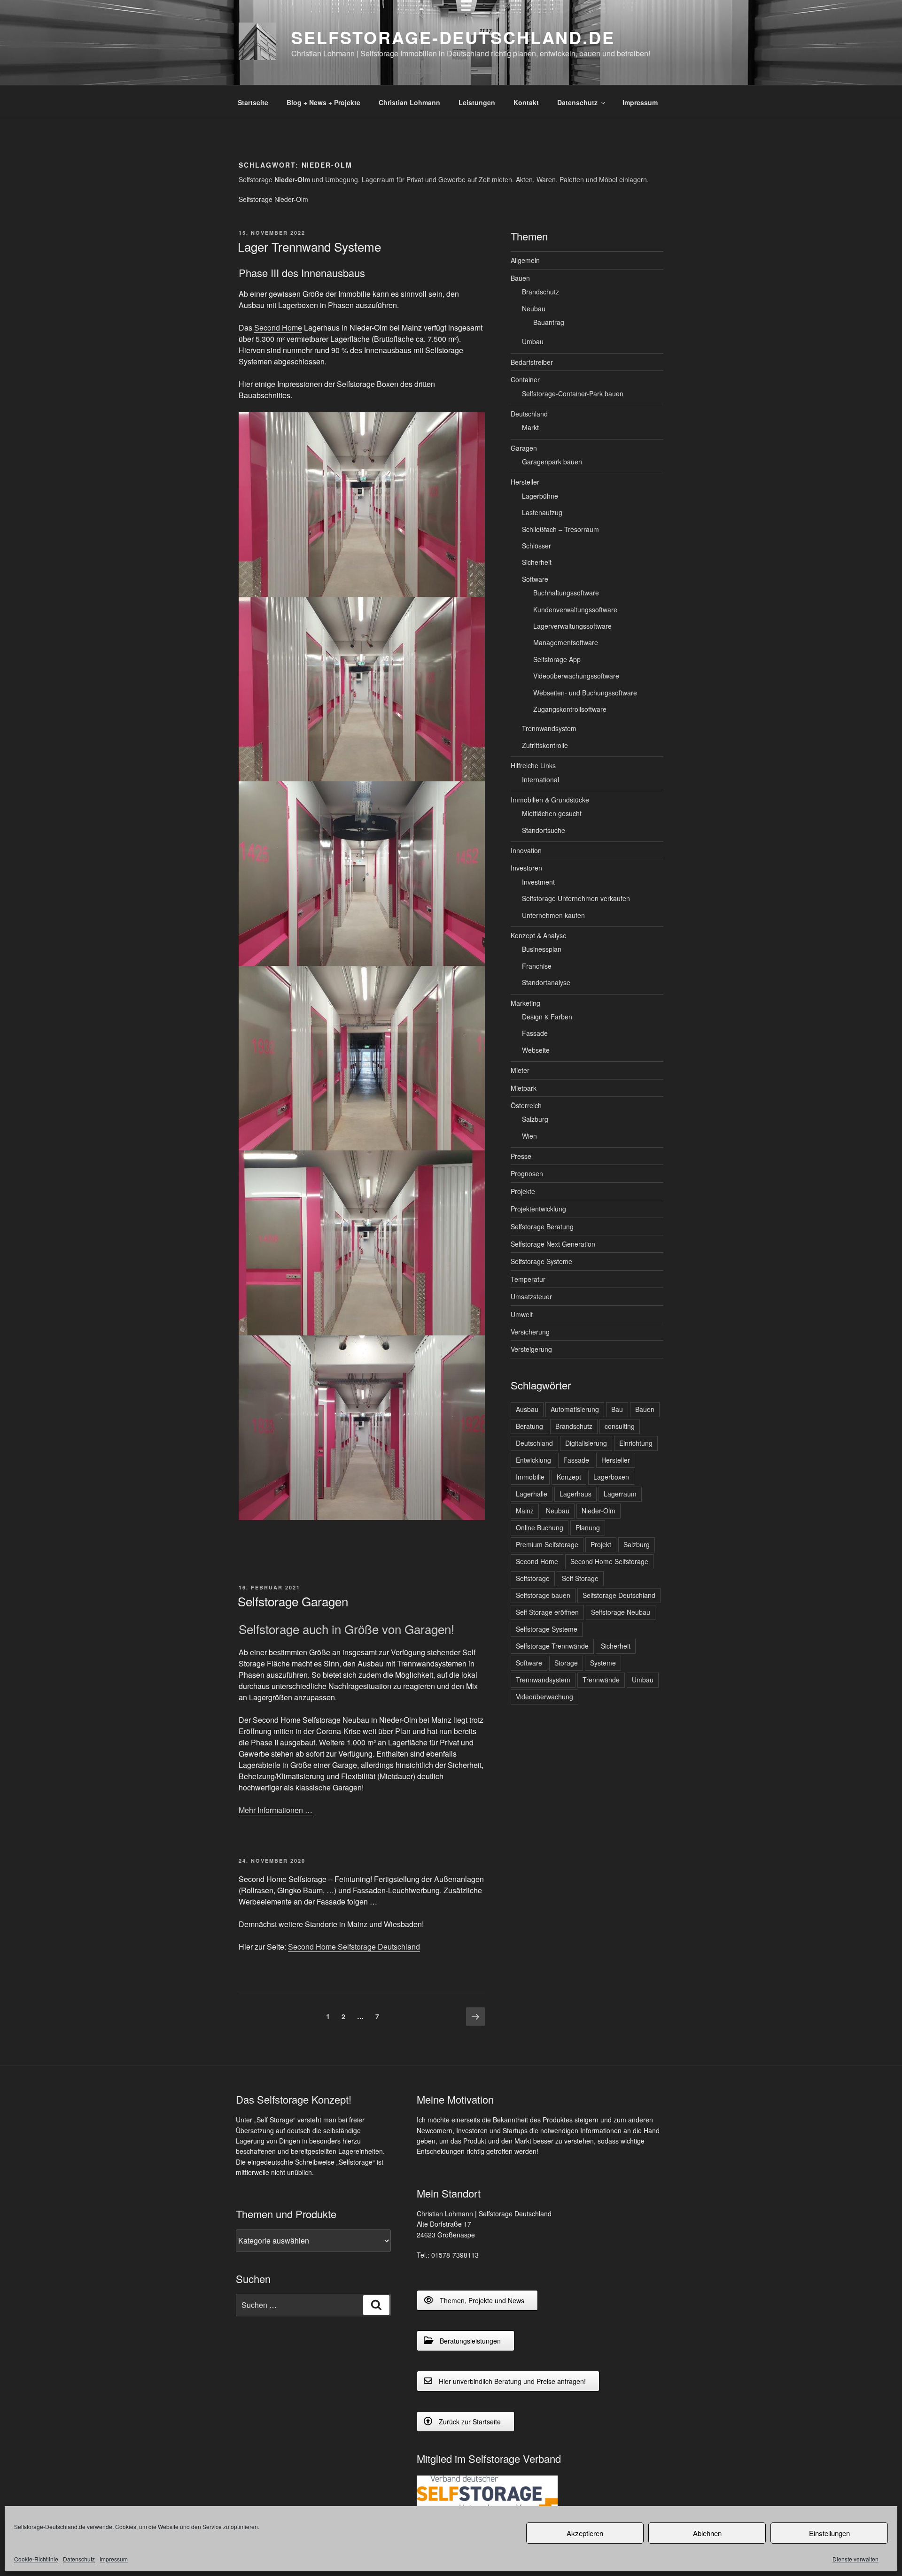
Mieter (520, 1070)
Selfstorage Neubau (621, 1612)
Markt (530, 427)
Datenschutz (79, 2559)
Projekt (601, 1544)
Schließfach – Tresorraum (560, 529)
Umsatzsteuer (531, 1296)
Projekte (523, 1191)
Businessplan (542, 949)
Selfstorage (533, 1578)
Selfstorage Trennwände (552, 1646)
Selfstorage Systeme (541, 1261)
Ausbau (527, 1409)
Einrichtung (636, 1443)
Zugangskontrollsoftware (570, 709)
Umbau (533, 341)
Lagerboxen (611, 1477)
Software (535, 579)
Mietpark (524, 1088)
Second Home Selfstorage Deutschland (354, 1947)
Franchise (537, 966)
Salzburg (535, 1119)
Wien (529, 1136)
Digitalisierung (586, 1443)
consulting (620, 1426)
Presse (521, 1156)
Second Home (278, 328)
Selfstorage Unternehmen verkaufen (576, 898)
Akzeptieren (585, 2533)
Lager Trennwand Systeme (309, 246)
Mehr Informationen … (276, 1810)
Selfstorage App (557, 659)
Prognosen (527, 1173)
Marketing (525, 1003)
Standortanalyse (546, 982)
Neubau (534, 309)
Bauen (520, 278)
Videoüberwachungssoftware (576, 676)
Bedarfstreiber (532, 362)
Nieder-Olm (599, 1511)
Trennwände (601, 1680)
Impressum (114, 2559)
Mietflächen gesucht (552, 813)
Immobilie (530, 1477)
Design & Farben (547, 1017)
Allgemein (525, 260)
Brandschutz (540, 292)
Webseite (536, 1050)
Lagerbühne (540, 496)
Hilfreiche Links (533, 765)
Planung (588, 1527)
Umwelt (522, 1314)
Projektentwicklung (538, 1209)
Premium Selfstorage (547, 1544)
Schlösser (537, 546)
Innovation (526, 850)
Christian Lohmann (409, 102)
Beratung (529, 1426)
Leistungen (477, 102)
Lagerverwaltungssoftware (572, 626)
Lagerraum (620, 1494)
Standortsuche (544, 830)
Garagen (524, 448)
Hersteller (525, 482)
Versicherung (530, 1332)
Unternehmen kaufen (553, 915)
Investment (538, 882)
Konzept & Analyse (539, 935)
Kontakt (526, 102)
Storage (566, 1663)
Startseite (253, 102)
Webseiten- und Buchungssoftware (585, 693)
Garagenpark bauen (552, 462)
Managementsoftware (566, 642)
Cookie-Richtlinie (36, 2559)
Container (525, 379)
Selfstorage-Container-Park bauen (573, 393)
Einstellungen (829, 2533)
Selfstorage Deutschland (619, 1595)
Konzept (569, 1477)
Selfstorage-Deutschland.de (453, 37)
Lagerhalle (532, 1494)
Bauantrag (549, 322)
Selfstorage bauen (543, 1595)
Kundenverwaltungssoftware (575, 609)
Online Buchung (540, 1527)
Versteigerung (531, 1349)
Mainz (525, 1511)
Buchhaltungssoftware (566, 593)
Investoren (526, 868)
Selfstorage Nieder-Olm (273, 199)
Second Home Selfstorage (609, 1561)
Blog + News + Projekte (323, 102)
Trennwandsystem (549, 728)
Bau (617, 1409)
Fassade (535, 1033)
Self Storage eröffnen (547, 1612)
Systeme (603, 1663)
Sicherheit (537, 562)
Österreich (526, 1105)
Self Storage (580, 1578)
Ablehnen (707, 2533)
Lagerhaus (575, 1494)
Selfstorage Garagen (293, 1601)
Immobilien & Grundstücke (550, 800)
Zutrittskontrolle (545, 745)
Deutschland (529, 414)
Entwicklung (533, 1460)
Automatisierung (575, 1409)
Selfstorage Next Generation (553, 1244)
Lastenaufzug (542, 512)
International (540, 779)
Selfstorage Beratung (542, 1226)
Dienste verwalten (855, 2559)
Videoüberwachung (544, 1697)
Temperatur (528, 1279)
